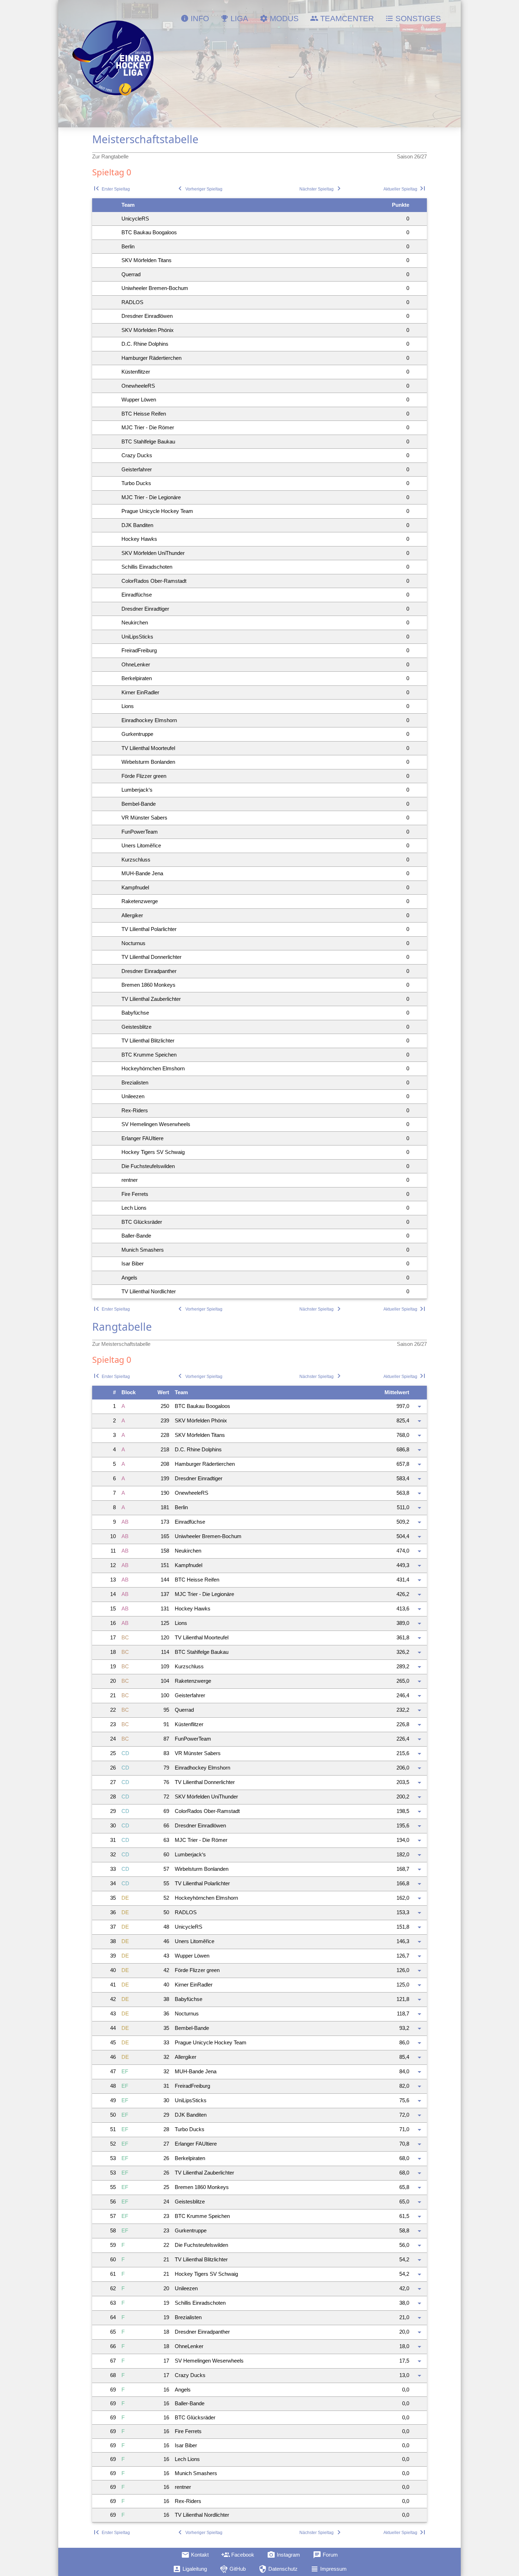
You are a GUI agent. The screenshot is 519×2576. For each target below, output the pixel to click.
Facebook (238, 2555)
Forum (325, 2555)
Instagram (284, 2555)
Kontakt (195, 2555)
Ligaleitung (190, 2569)
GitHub (233, 2569)
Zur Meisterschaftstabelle (121, 1344)
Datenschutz (278, 2569)
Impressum (329, 2569)
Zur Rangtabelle (110, 156)
